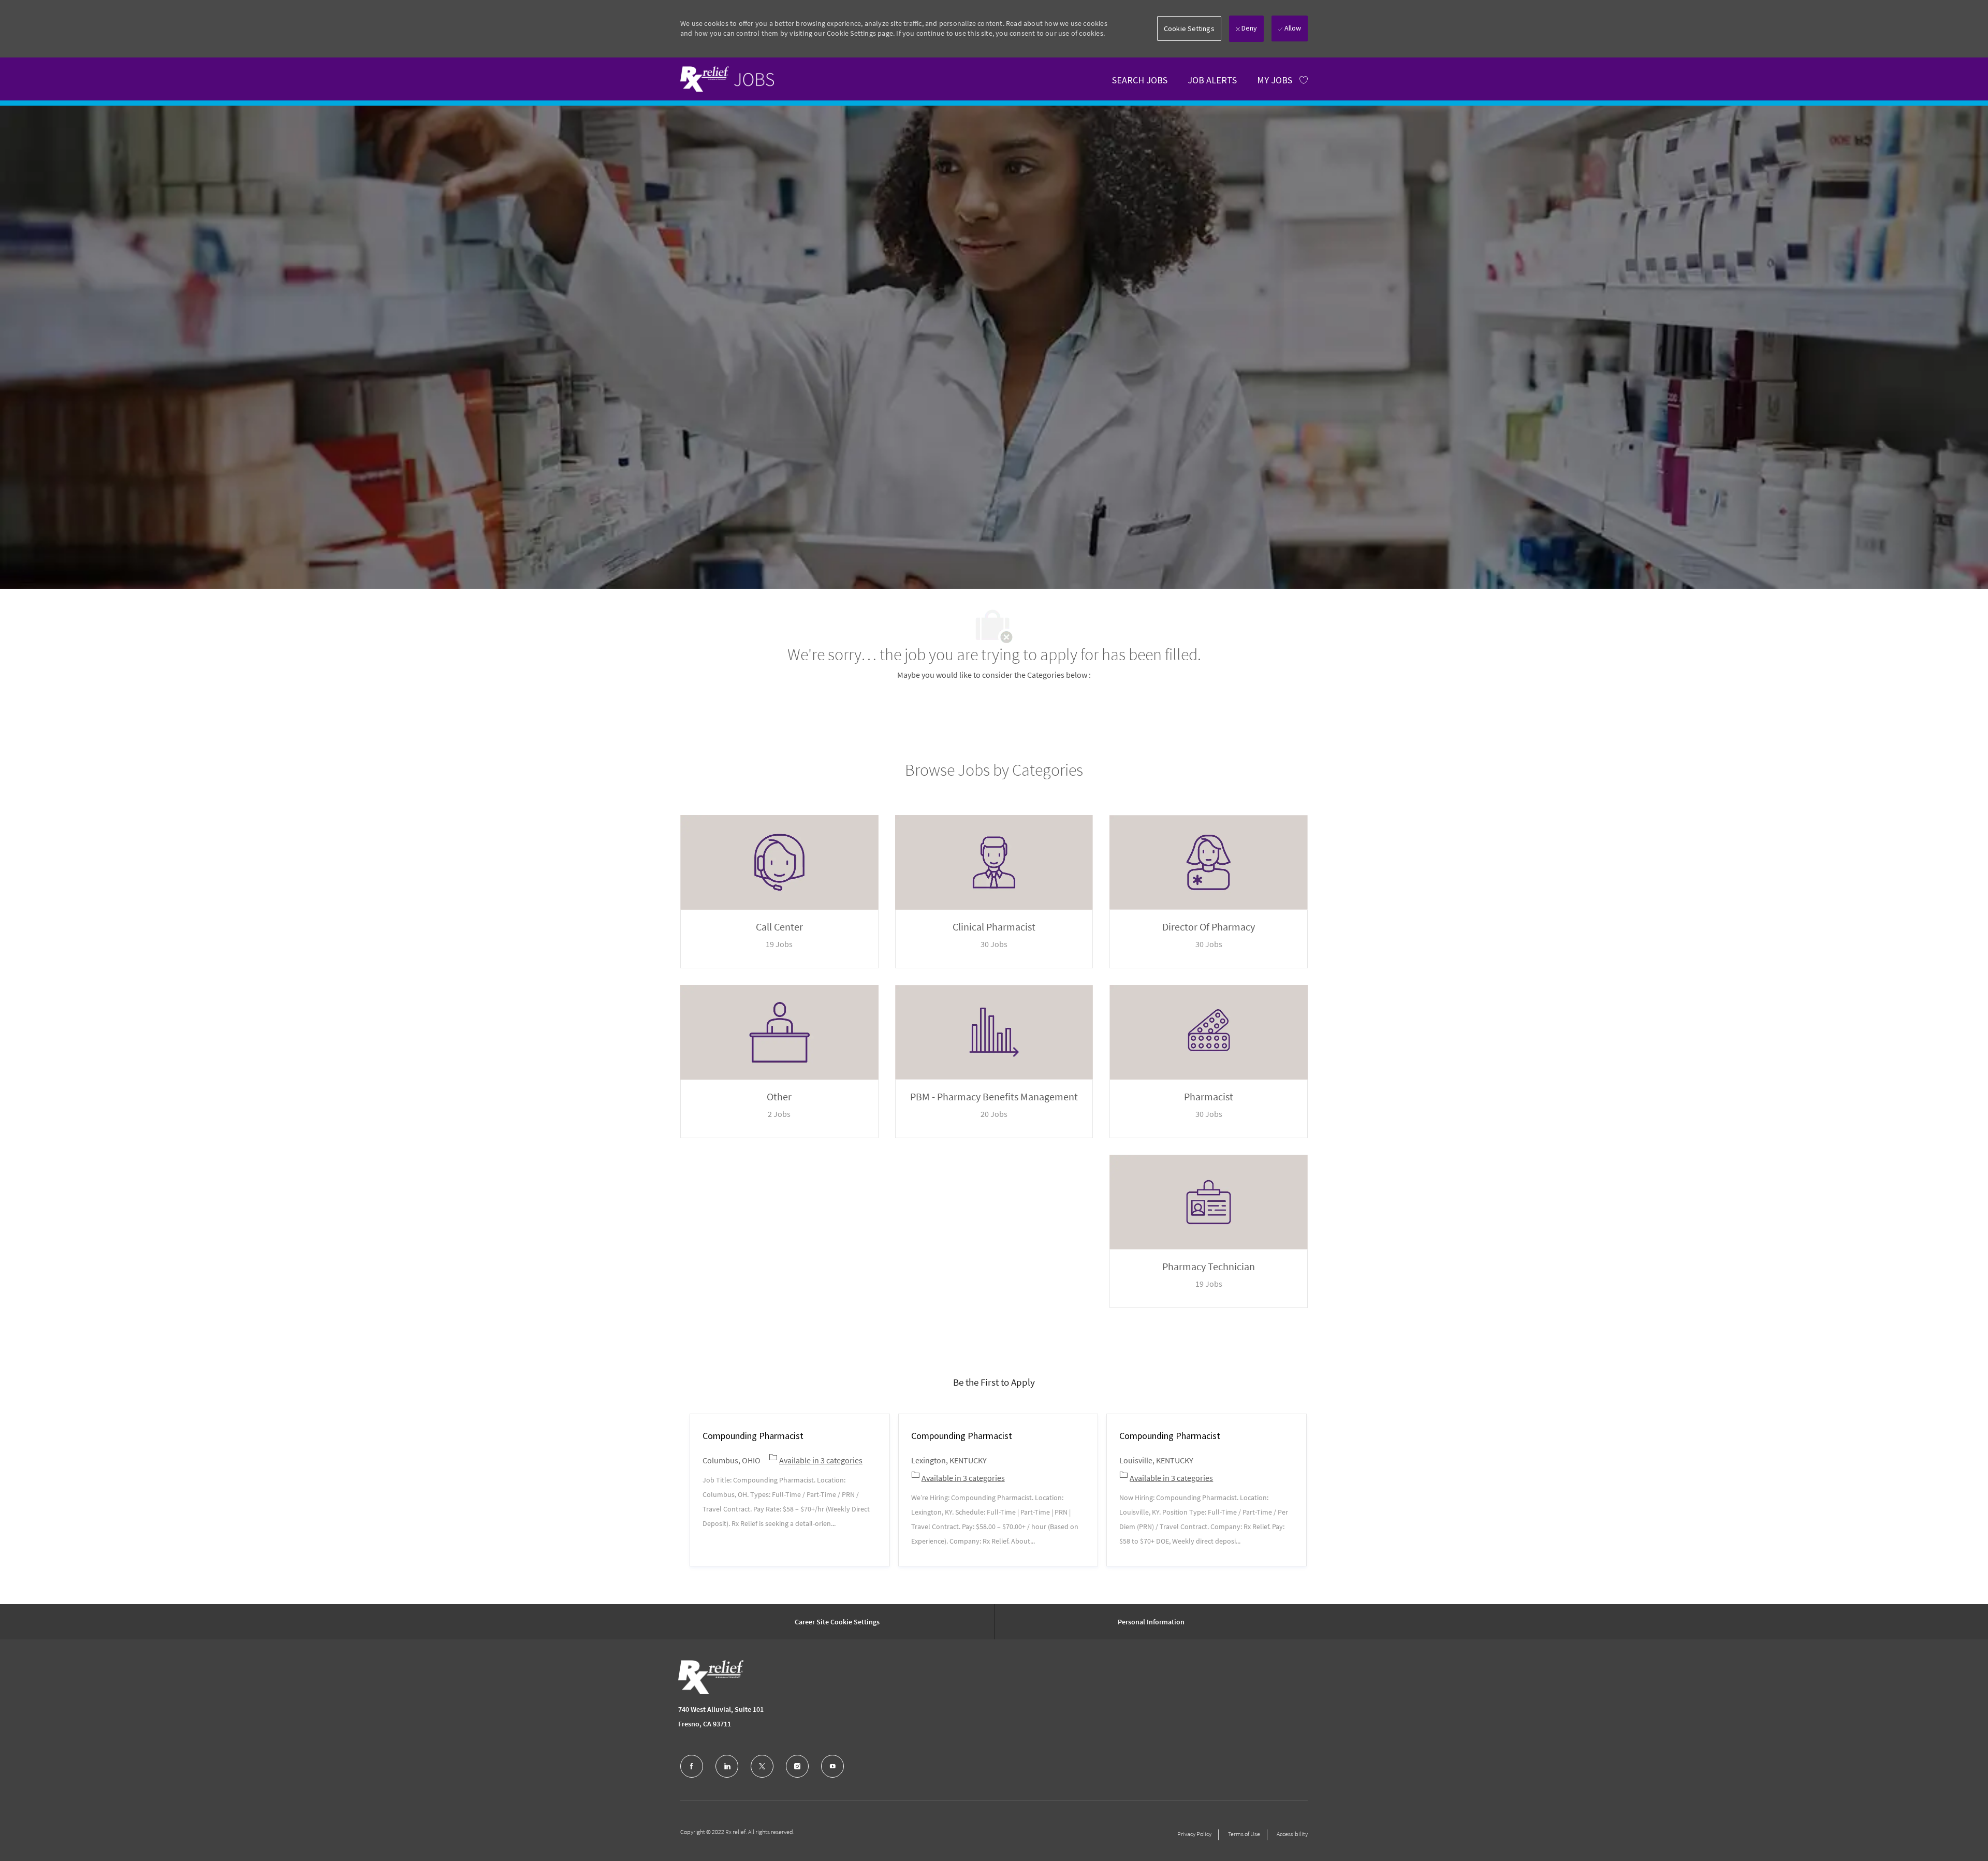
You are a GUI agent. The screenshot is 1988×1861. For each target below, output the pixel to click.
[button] (1189, 28)
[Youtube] (832, 1766)
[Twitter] (762, 1766)
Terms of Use (1244, 1834)
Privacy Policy (1194, 1834)
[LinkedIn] (727, 1766)
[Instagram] (797, 1766)
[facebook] (692, 1766)
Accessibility (1292, 1834)
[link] (727, 79)
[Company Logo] (711, 1677)
